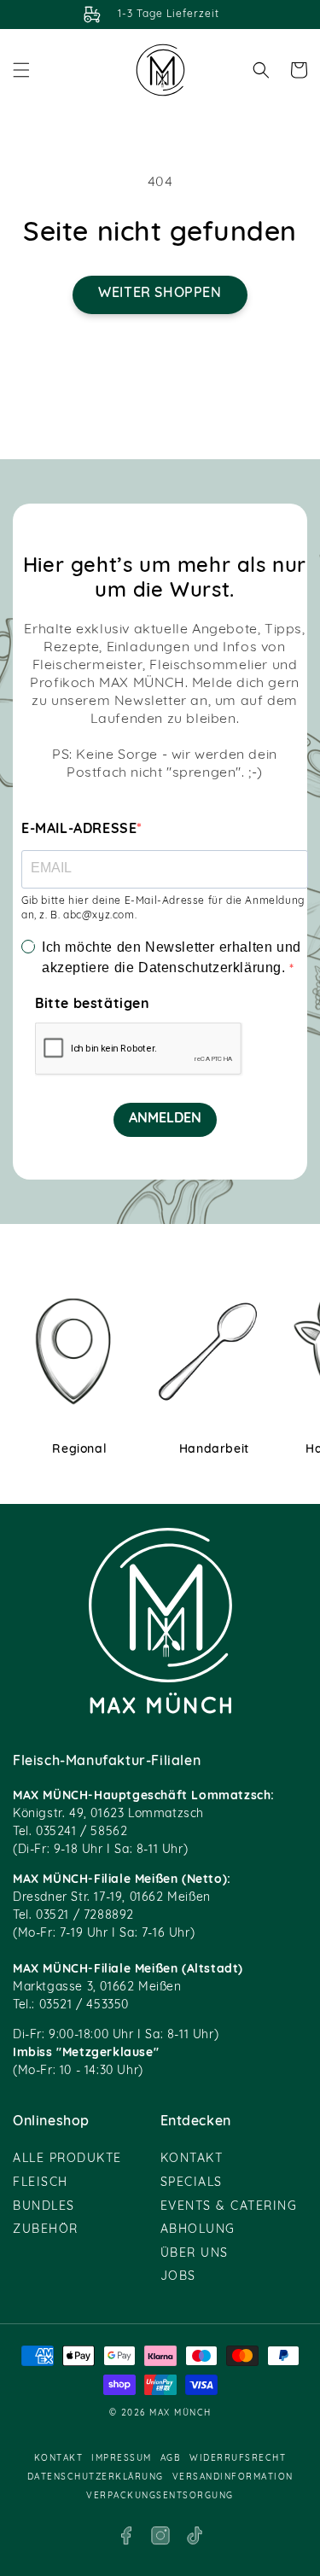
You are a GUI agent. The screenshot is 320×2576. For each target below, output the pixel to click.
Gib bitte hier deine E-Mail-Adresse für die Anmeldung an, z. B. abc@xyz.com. (163, 909)
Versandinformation (233, 2477)
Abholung (198, 2230)
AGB (171, 2459)
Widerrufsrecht (238, 2459)
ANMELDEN (165, 1119)
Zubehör (46, 2230)
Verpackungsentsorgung (160, 2496)
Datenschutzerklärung (96, 2477)
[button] (21, 70)
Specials (192, 2183)
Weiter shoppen (160, 294)
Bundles (44, 2207)
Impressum (122, 2459)
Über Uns (195, 2254)
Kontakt (192, 2159)
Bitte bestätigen (93, 1005)
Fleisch (41, 2183)
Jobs (178, 2277)
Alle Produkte (67, 2159)
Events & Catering (229, 2207)
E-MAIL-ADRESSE (79, 830)
